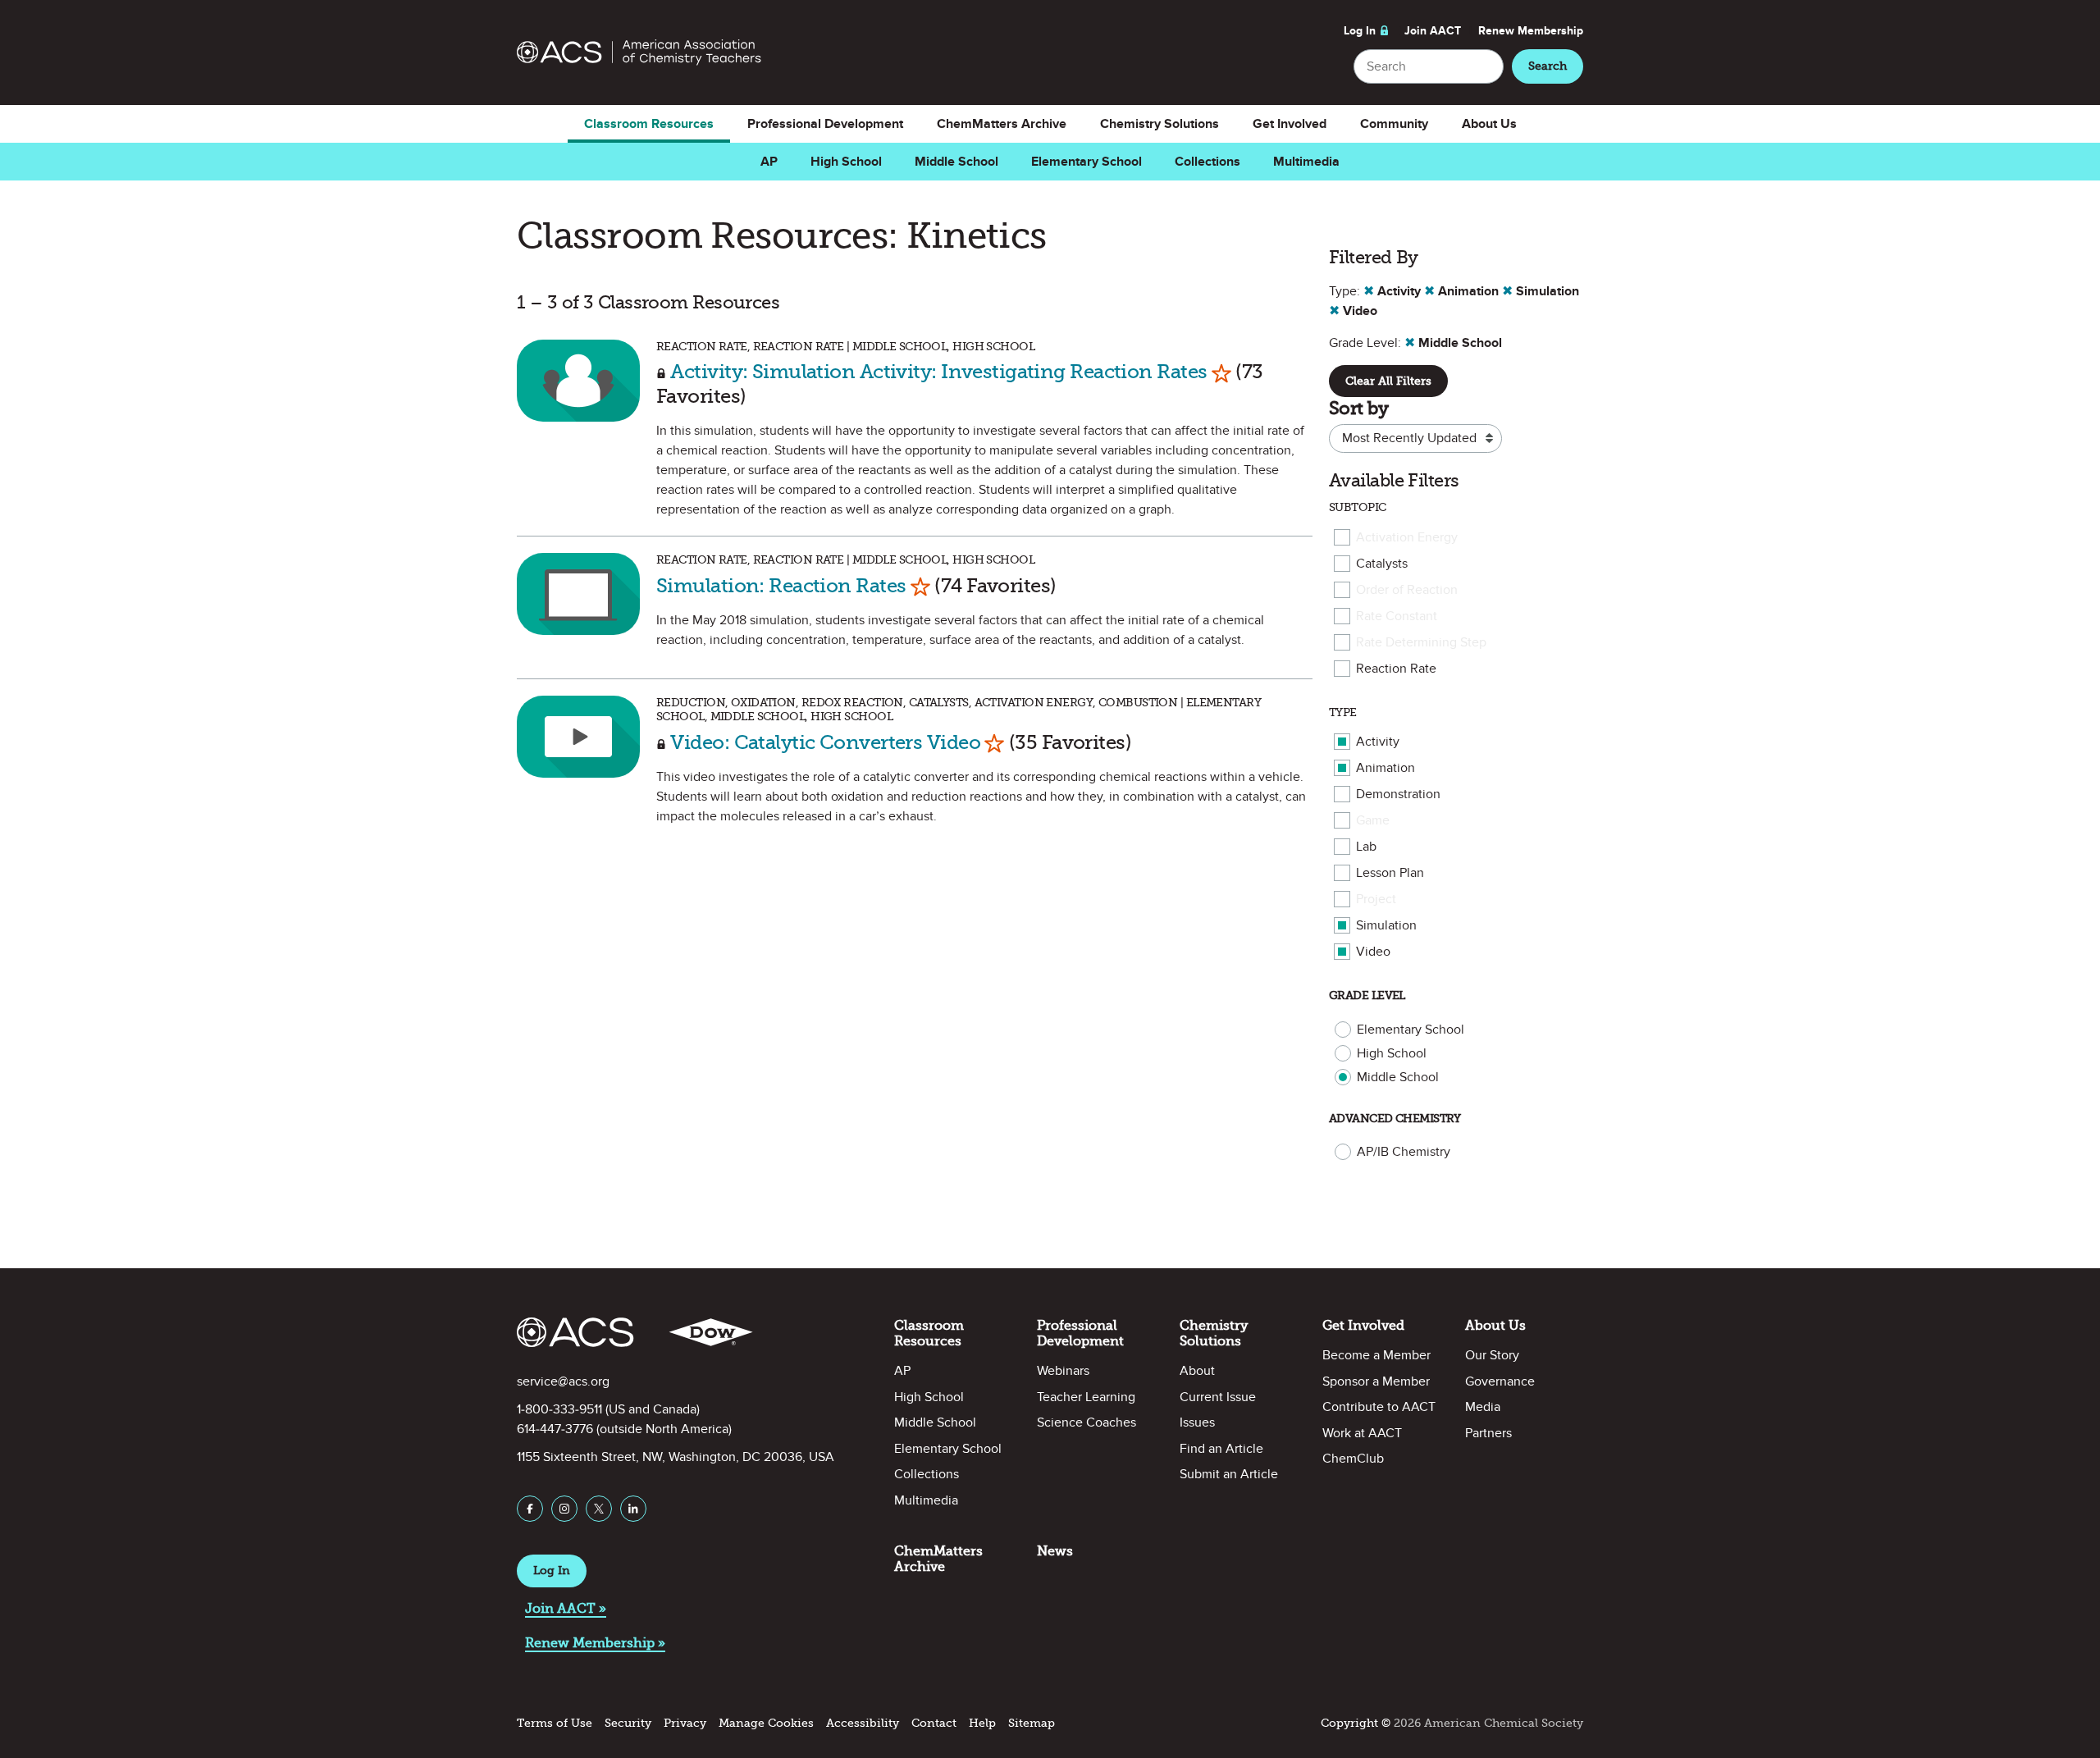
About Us (1489, 124)
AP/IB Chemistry (1404, 1152)
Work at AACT (1362, 1433)
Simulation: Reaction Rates (781, 585)
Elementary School (1087, 162)
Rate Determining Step (1421, 642)
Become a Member (1376, 1355)
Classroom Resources (649, 124)
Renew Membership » (595, 1643)
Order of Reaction (1407, 590)
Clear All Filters (1388, 381)
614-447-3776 (555, 1429)
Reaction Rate (1396, 669)
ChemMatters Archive (1002, 124)
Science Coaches (1087, 1422)
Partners (1488, 1433)
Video (1373, 952)
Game (1373, 820)
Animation (1386, 768)
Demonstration (1398, 794)
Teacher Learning (1086, 1397)
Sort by (1358, 408)
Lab (1366, 847)
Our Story (1492, 1355)
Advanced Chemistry (1395, 1119)
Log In (1360, 31)
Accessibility (863, 1723)
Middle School (956, 162)
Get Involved (1290, 124)
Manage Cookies (766, 1723)
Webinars (1063, 1371)
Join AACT (1433, 31)
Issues (1197, 1422)
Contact (934, 1723)
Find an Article (1221, 1449)
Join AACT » (566, 1608)
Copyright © (1356, 1723)
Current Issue (1218, 1397)
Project (1376, 899)
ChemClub (1353, 1459)
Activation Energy (1407, 537)
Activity (1378, 742)
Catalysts (1382, 564)
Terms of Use (555, 1723)
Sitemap (1032, 1723)
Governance (1500, 1381)
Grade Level (1367, 995)
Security (628, 1723)
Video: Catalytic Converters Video (825, 742)
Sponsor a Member (1376, 1381)
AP (769, 162)
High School (846, 162)
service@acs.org (563, 1381)
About (1197, 1371)
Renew (1531, 31)
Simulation (1386, 925)
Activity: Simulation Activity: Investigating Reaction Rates (938, 371)
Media (1483, 1407)
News (1055, 1551)
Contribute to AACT (1379, 1407)
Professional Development (825, 124)
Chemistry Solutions (1160, 124)
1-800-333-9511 (559, 1409)
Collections (1207, 162)
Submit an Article (1229, 1474)
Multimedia (1306, 162)
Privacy (685, 1723)
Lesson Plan (1390, 873)
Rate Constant (1397, 616)
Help (982, 1723)
